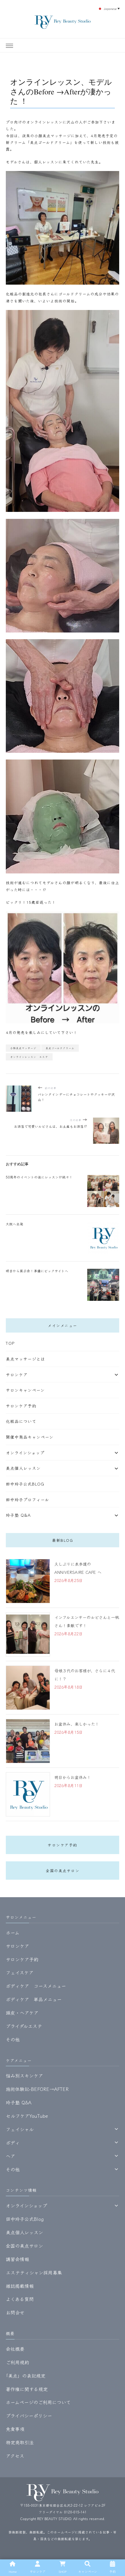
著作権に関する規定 (27, 2389)
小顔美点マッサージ (23, 1048)
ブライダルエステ (24, 2026)
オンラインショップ (25, 1453)
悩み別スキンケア (24, 2075)
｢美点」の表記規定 (26, 2376)
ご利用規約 (17, 2362)
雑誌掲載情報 (20, 2286)
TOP (10, 1343)
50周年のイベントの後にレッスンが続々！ (39, 1177)
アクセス (15, 2456)
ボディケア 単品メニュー (34, 1999)
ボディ (13, 2142)
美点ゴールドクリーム (60, 1048)
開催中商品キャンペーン (30, 1437)
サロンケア (17, 1375)
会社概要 (15, 2349)
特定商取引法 (20, 2442)
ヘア (10, 2156)
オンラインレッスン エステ (29, 1057)
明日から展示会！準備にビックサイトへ (37, 1271)
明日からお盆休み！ (73, 1777)
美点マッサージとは (25, 1359)
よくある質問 (20, 2299)
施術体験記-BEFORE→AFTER (37, 2089)
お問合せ (15, 2312)
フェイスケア (20, 1972)
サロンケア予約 (21, 1406)
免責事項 (15, 2429)
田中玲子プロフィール (27, 1500)
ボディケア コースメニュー (36, 1986)
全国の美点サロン (63, 1871)
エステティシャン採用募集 (34, 2272)
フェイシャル (20, 2129)
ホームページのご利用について (38, 2402)
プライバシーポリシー (29, 2415)
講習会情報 (17, 2259)
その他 (13, 2039)
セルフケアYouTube (27, 2116)
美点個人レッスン (23, 1468)
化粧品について (21, 1421)
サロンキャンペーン (25, 1390)
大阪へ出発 (15, 1224)
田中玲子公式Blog (25, 1484)
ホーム (13, 1932)
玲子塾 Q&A (18, 1515)
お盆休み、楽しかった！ (77, 1724)
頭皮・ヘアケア (22, 2013)
